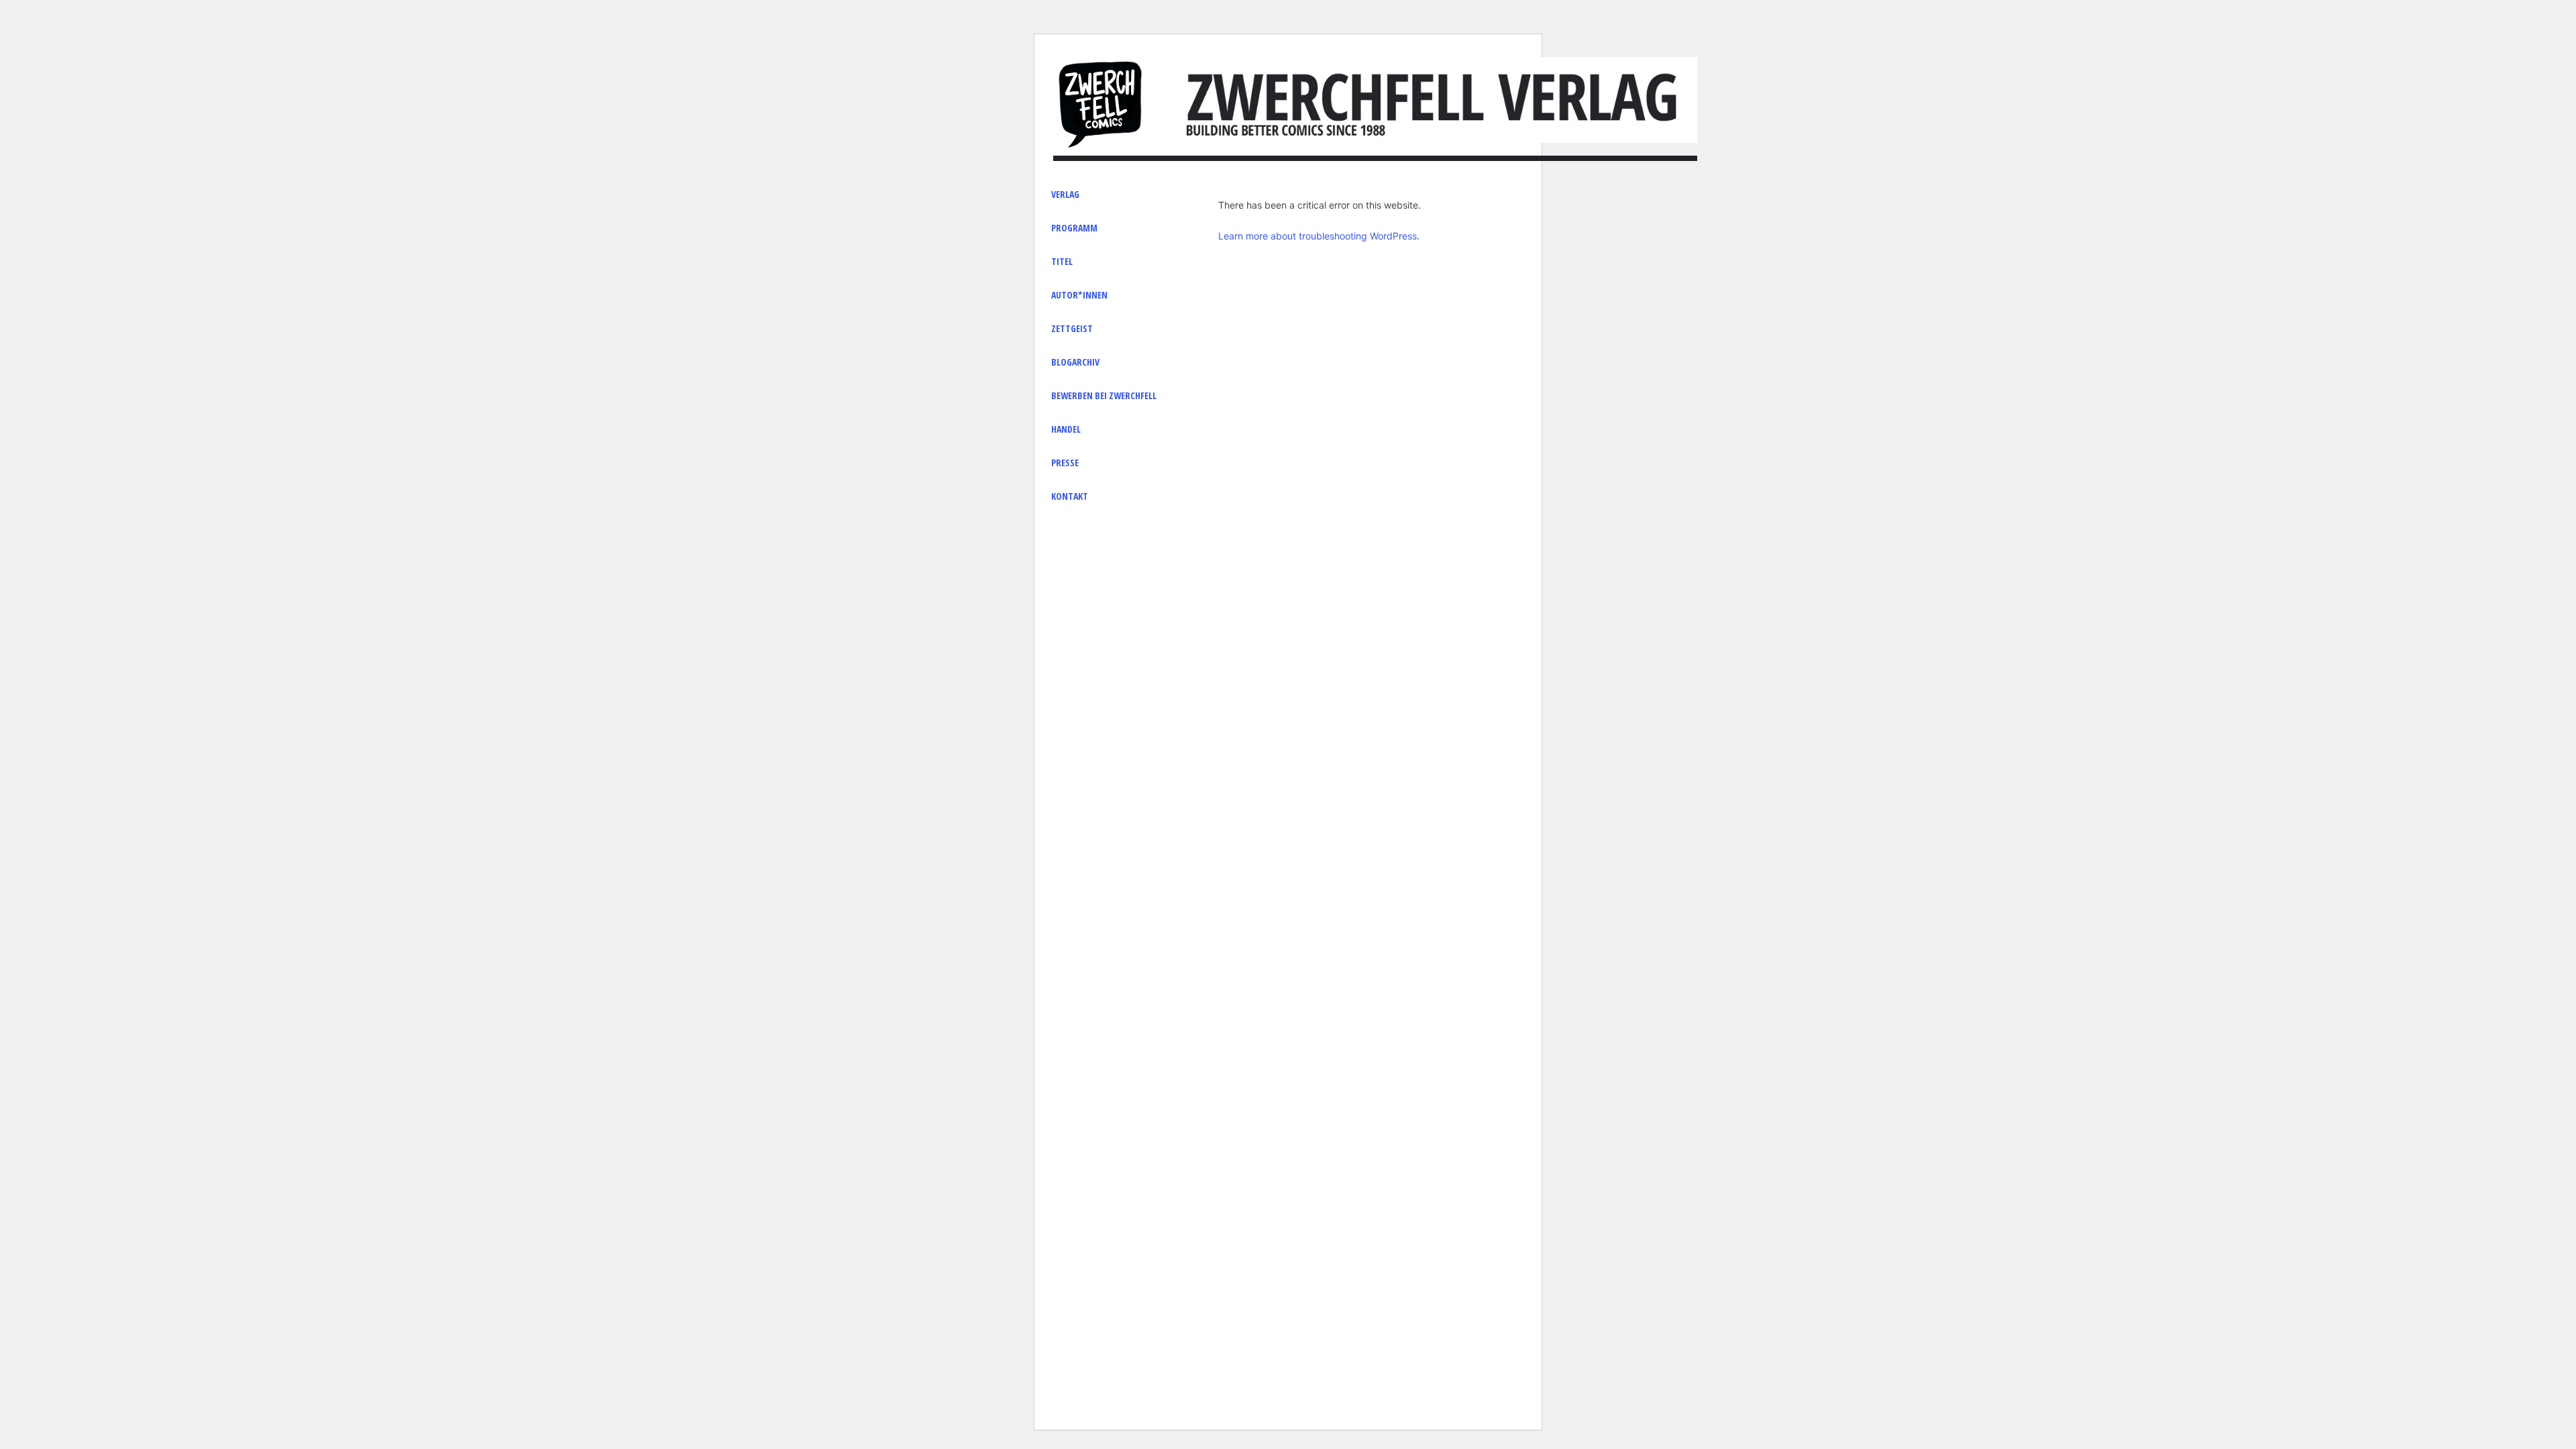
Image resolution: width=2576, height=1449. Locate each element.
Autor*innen (1079, 295)
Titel (1062, 261)
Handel (1066, 429)
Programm (1074, 228)
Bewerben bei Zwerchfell (1104, 395)
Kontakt (1070, 496)
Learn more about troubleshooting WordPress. (1319, 236)
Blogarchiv (1075, 362)
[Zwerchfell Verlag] (1100, 103)
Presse (1065, 463)
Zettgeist (1072, 328)
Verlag (1065, 194)
